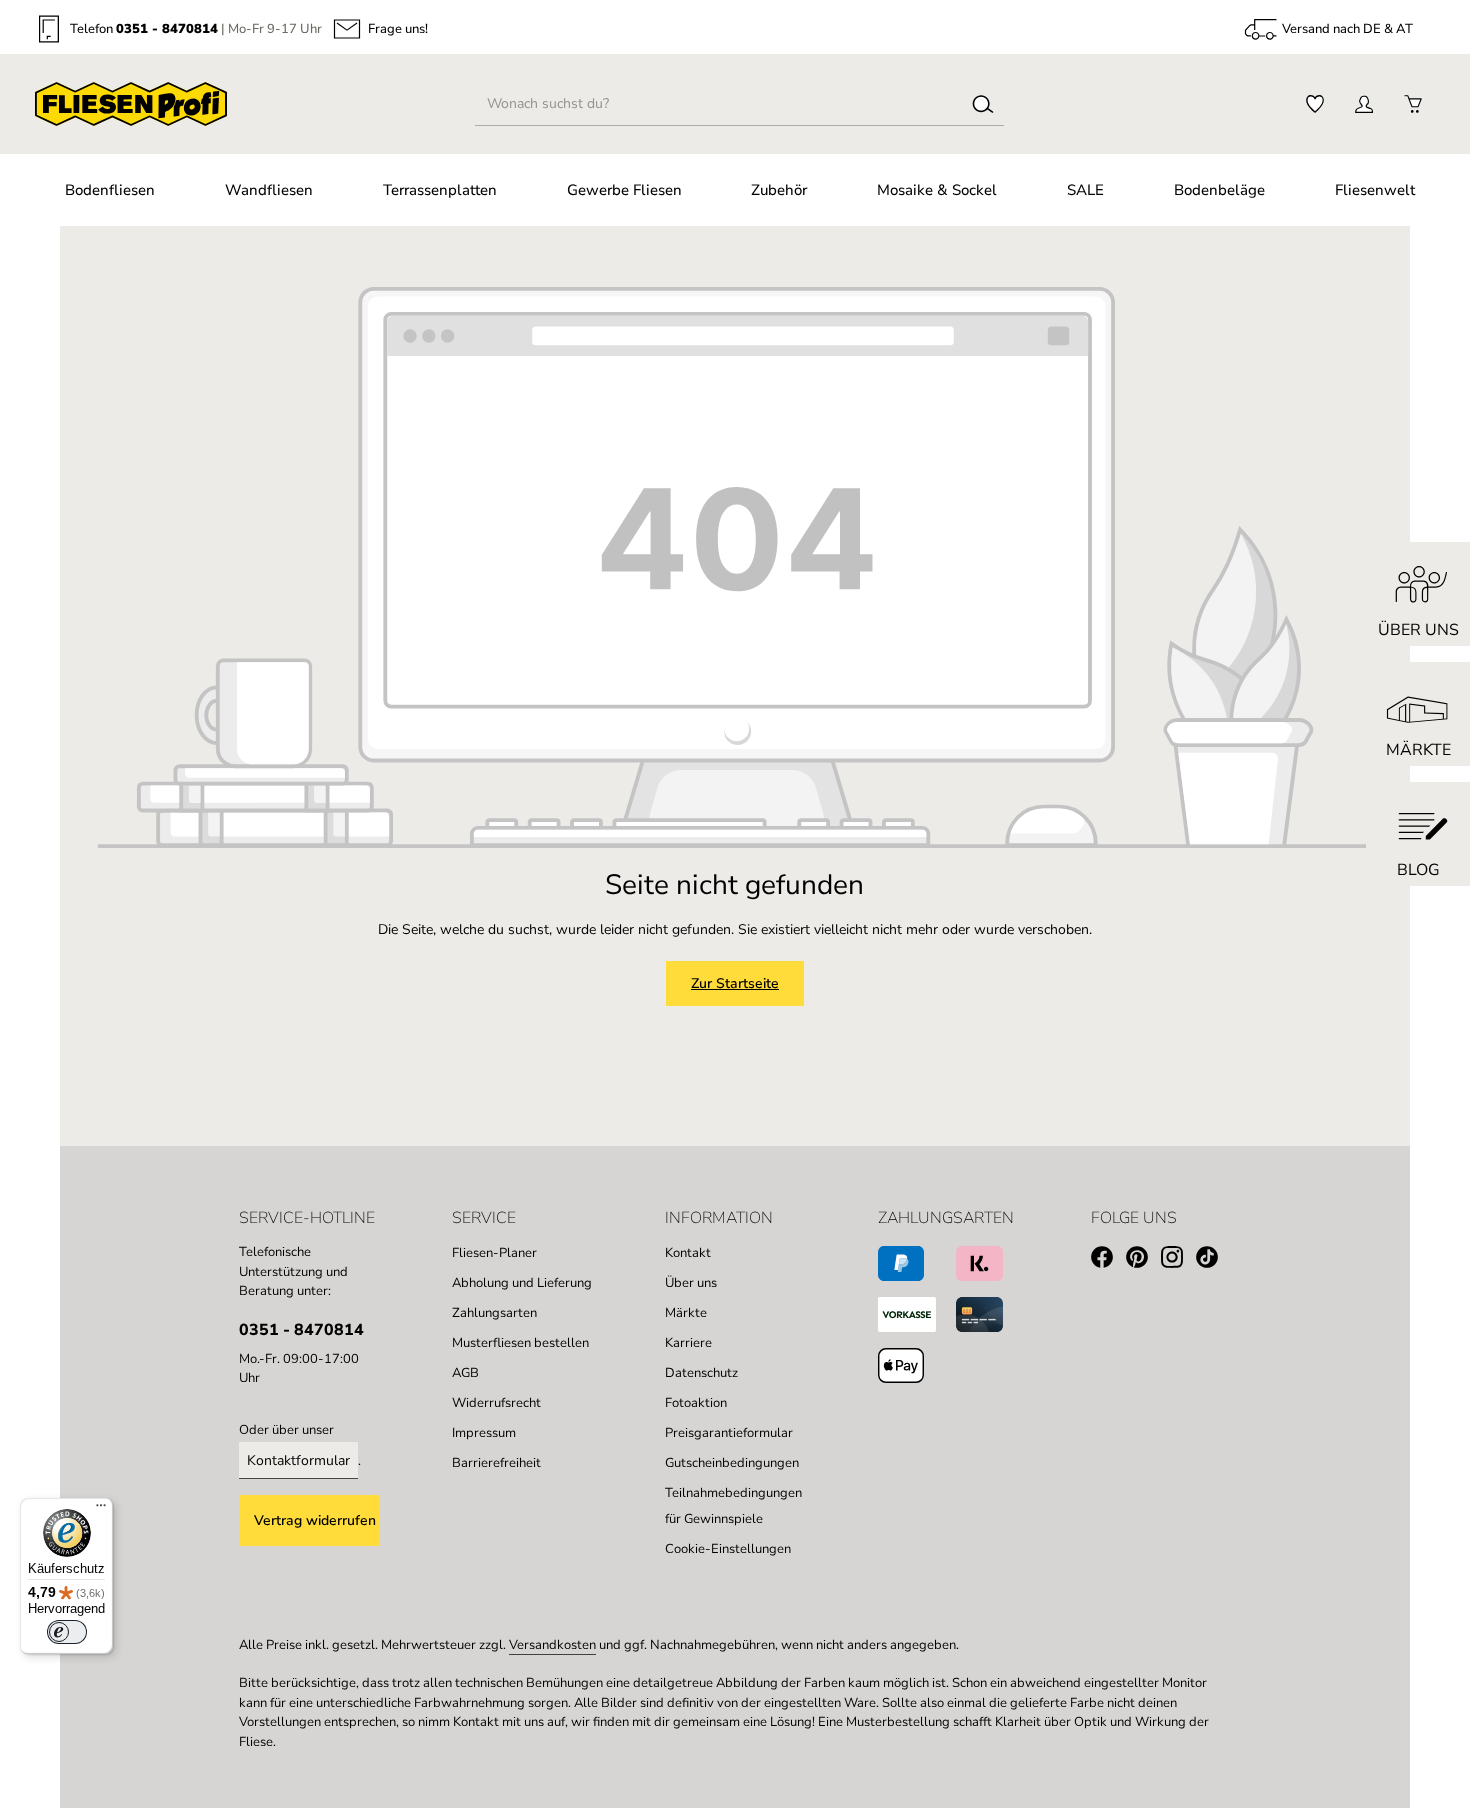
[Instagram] (1178, 1260)
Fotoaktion (696, 1403)
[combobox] (719, 104)
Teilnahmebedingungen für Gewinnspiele (733, 1506)
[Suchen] (983, 104)
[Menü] (101, 1510)
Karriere (688, 1343)
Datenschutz (701, 1373)
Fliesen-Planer (494, 1253)
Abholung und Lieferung (522, 1283)
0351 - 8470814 (167, 29)
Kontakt (688, 1253)
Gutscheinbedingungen (732, 1463)
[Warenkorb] (1412, 104)
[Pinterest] (1143, 1260)
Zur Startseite (735, 983)
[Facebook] (1108, 1260)
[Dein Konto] (1363, 104)
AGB (465, 1373)
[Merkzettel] (1314, 104)
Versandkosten (552, 1645)
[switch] (67, 1632)
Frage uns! (398, 29)
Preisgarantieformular (729, 1433)
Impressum (484, 1433)
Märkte (686, 1313)
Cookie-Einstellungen (728, 1549)
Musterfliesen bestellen (520, 1343)
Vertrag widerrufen (315, 1520)
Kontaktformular (298, 1460)
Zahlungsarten (494, 1313)
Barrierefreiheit (496, 1463)
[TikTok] (1213, 1260)
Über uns (691, 1283)
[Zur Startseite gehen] (131, 104)
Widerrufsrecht (496, 1403)
